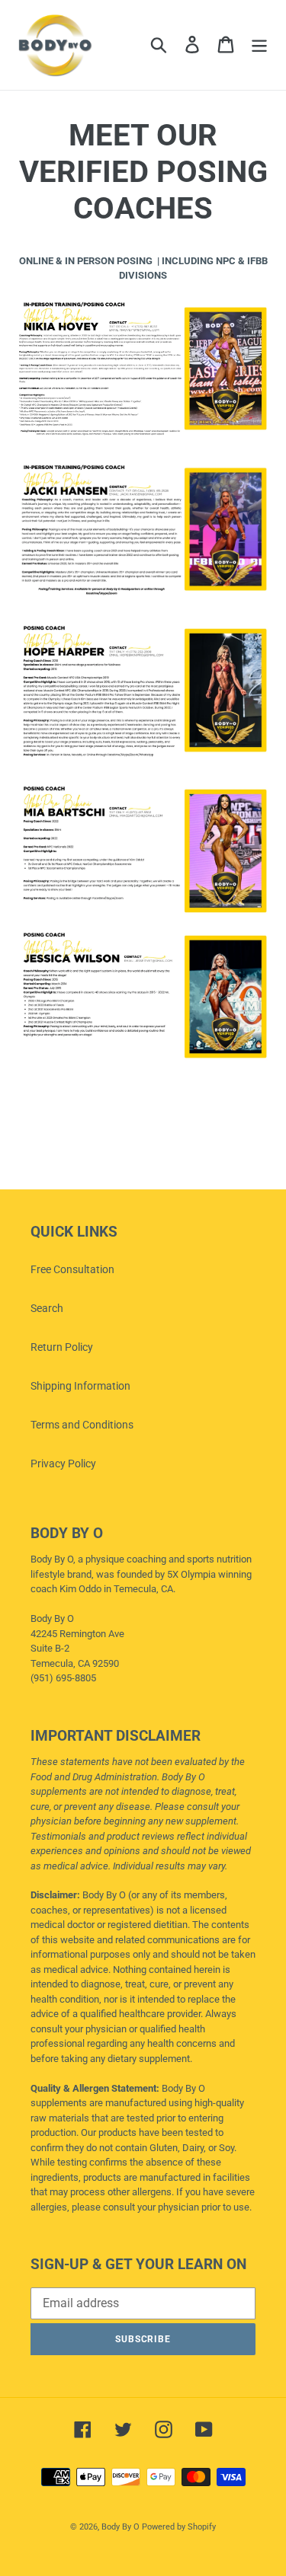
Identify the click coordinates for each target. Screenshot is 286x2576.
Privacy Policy (63, 1464)
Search (47, 1308)
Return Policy (62, 1347)
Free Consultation (72, 1269)
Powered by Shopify (179, 2527)
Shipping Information (80, 1386)
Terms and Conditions (82, 1425)
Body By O (121, 2527)
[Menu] (259, 45)
